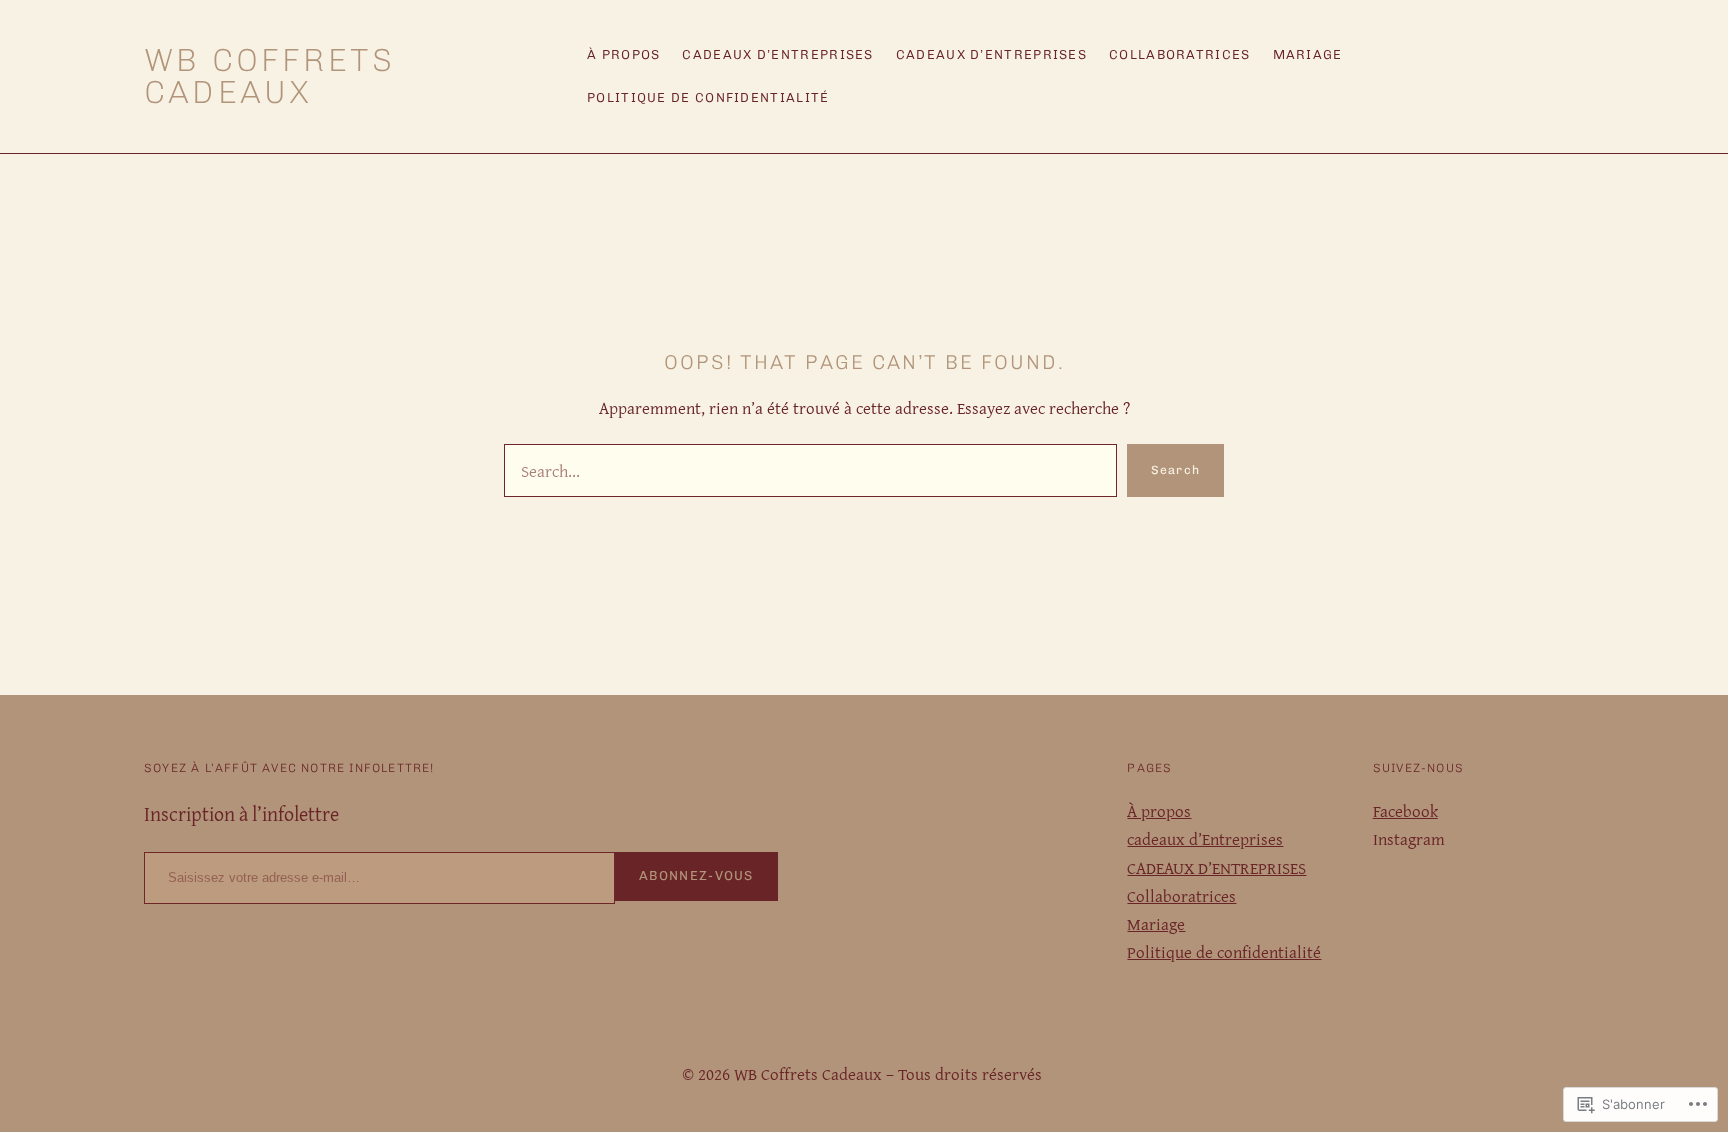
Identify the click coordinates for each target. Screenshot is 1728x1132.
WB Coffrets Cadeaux (269, 76)
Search (1175, 470)
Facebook (1405, 810)
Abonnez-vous (696, 875)
